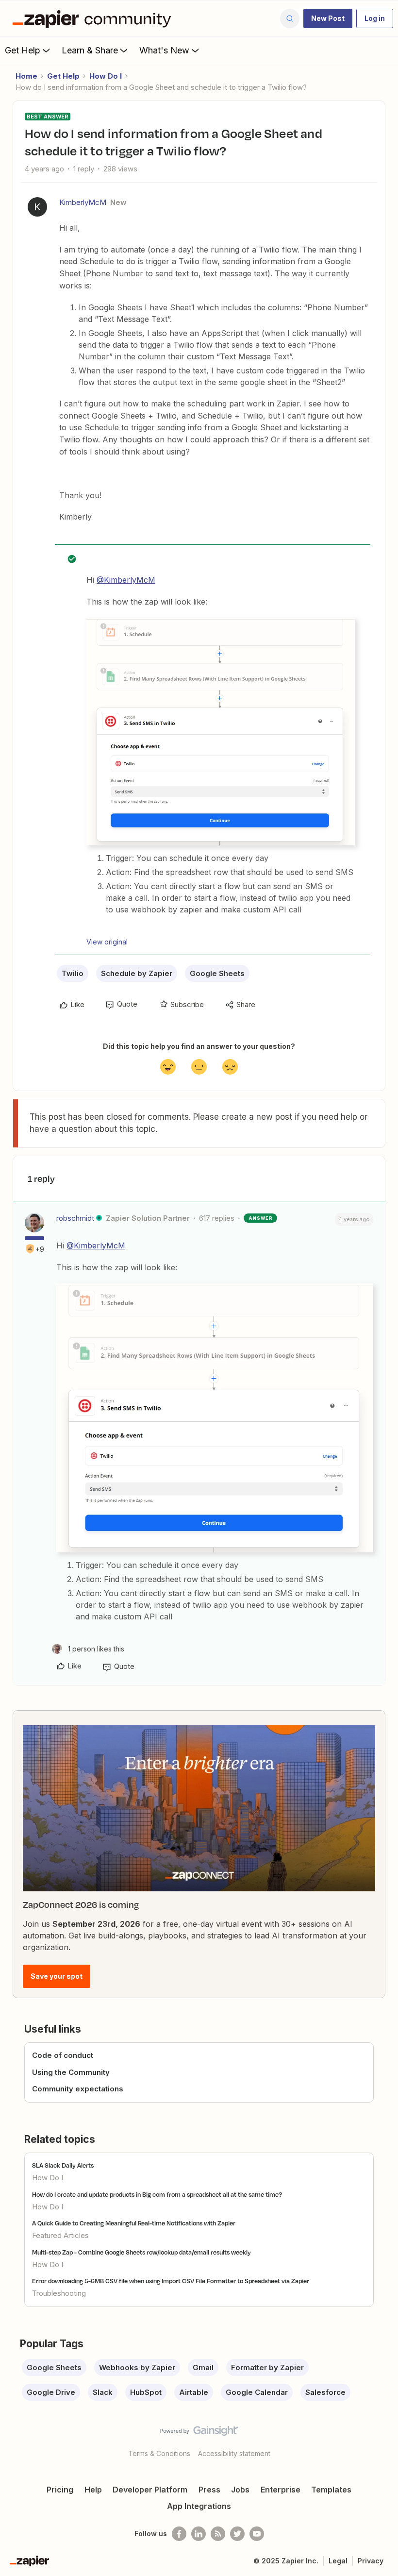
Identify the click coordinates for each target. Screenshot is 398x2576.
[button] (328, 18)
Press (209, 2490)
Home (26, 76)
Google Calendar (257, 2392)
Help (93, 2490)
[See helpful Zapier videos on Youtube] (257, 2534)
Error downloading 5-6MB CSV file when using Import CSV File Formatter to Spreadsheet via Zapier (171, 2281)
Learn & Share (90, 50)
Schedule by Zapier (137, 973)
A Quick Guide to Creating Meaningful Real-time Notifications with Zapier (134, 2223)
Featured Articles (60, 2235)
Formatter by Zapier (267, 2367)
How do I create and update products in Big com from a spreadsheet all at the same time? (157, 2194)
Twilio (73, 973)
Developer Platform (150, 2490)
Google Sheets (217, 973)
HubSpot (146, 2392)
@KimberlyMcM (126, 580)
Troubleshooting (59, 2293)
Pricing (60, 2490)
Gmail (203, 2367)
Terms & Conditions (159, 2453)
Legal (338, 2561)
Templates (331, 2490)
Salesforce (325, 2392)
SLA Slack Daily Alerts (63, 2165)
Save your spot (57, 1976)
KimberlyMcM (83, 202)
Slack (103, 2392)
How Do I (106, 76)
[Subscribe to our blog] (218, 2534)
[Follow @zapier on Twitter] (237, 2534)
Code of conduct (63, 2055)
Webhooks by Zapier (137, 2367)
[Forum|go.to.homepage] (94, 18)
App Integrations (199, 2506)
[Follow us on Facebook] (179, 2534)
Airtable (194, 2392)
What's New (164, 50)
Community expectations (78, 2089)
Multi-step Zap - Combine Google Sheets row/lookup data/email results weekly (141, 2252)
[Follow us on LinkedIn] (199, 2534)
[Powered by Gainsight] (199, 2433)
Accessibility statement (234, 2453)
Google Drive (51, 2392)
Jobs (240, 2490)
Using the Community (71, 2072)
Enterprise (281, 2490)
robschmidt (75, 1218)
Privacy (371, 2561)
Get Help (23, 50)
